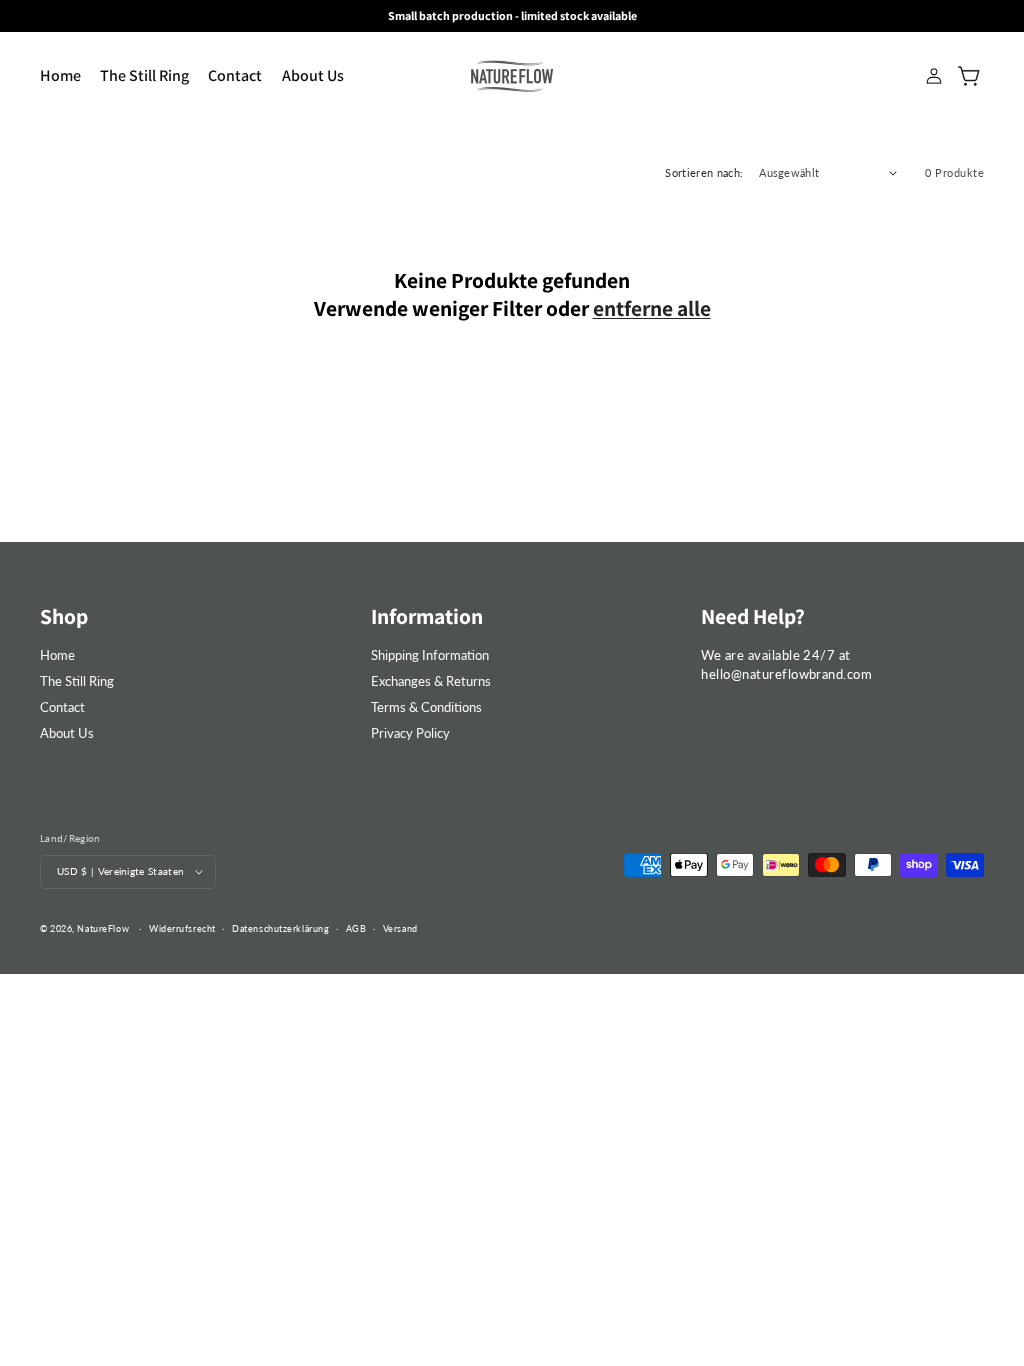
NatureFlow (103, 928)
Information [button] (427, 616)
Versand (400, 928)
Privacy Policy (410, 733)
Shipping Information (430, 655)
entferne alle (652, 308)
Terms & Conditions (426, 707)
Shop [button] (64, 616)
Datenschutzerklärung (280, 928)
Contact (62, 707)
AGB (356, 928)
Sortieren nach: (704, 172)
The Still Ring (77, 681)
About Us (67, 733)
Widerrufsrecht (182, 928)
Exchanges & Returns (431, 681)
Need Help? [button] (753, 616)
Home (57, 655)
